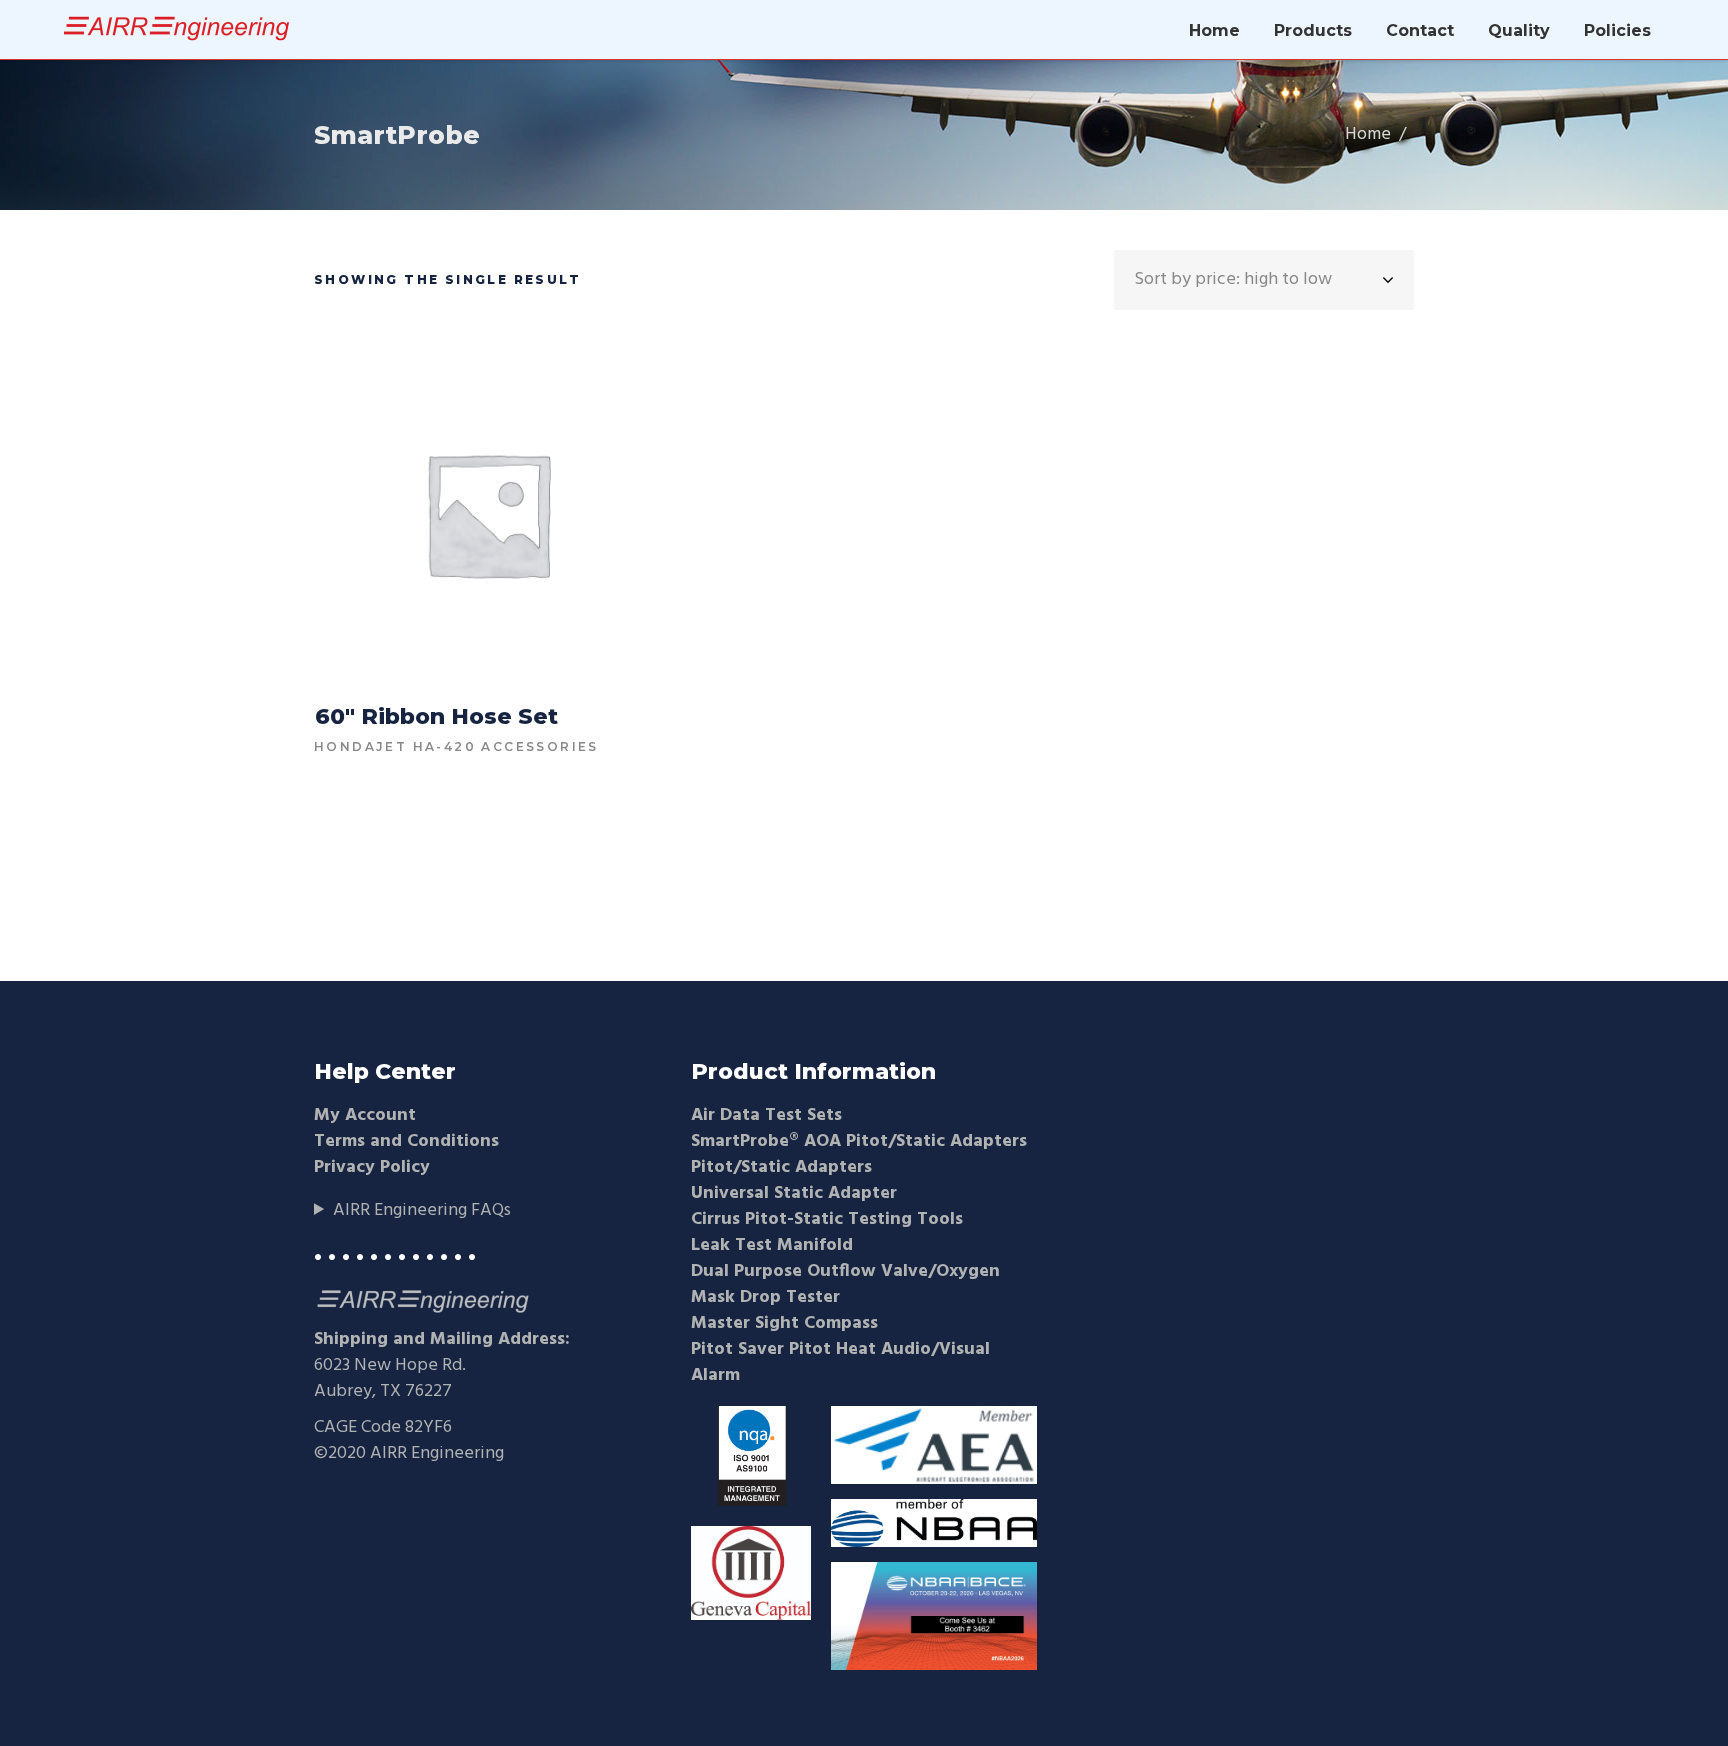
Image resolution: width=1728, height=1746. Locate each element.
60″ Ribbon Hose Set (436, 716)
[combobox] (1264, 280)
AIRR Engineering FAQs (422, 1211)
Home (1368, 135)
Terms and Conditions (406, 1141)
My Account (365, 1115)
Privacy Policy (372, 1167)
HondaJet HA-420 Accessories (456, 746)
